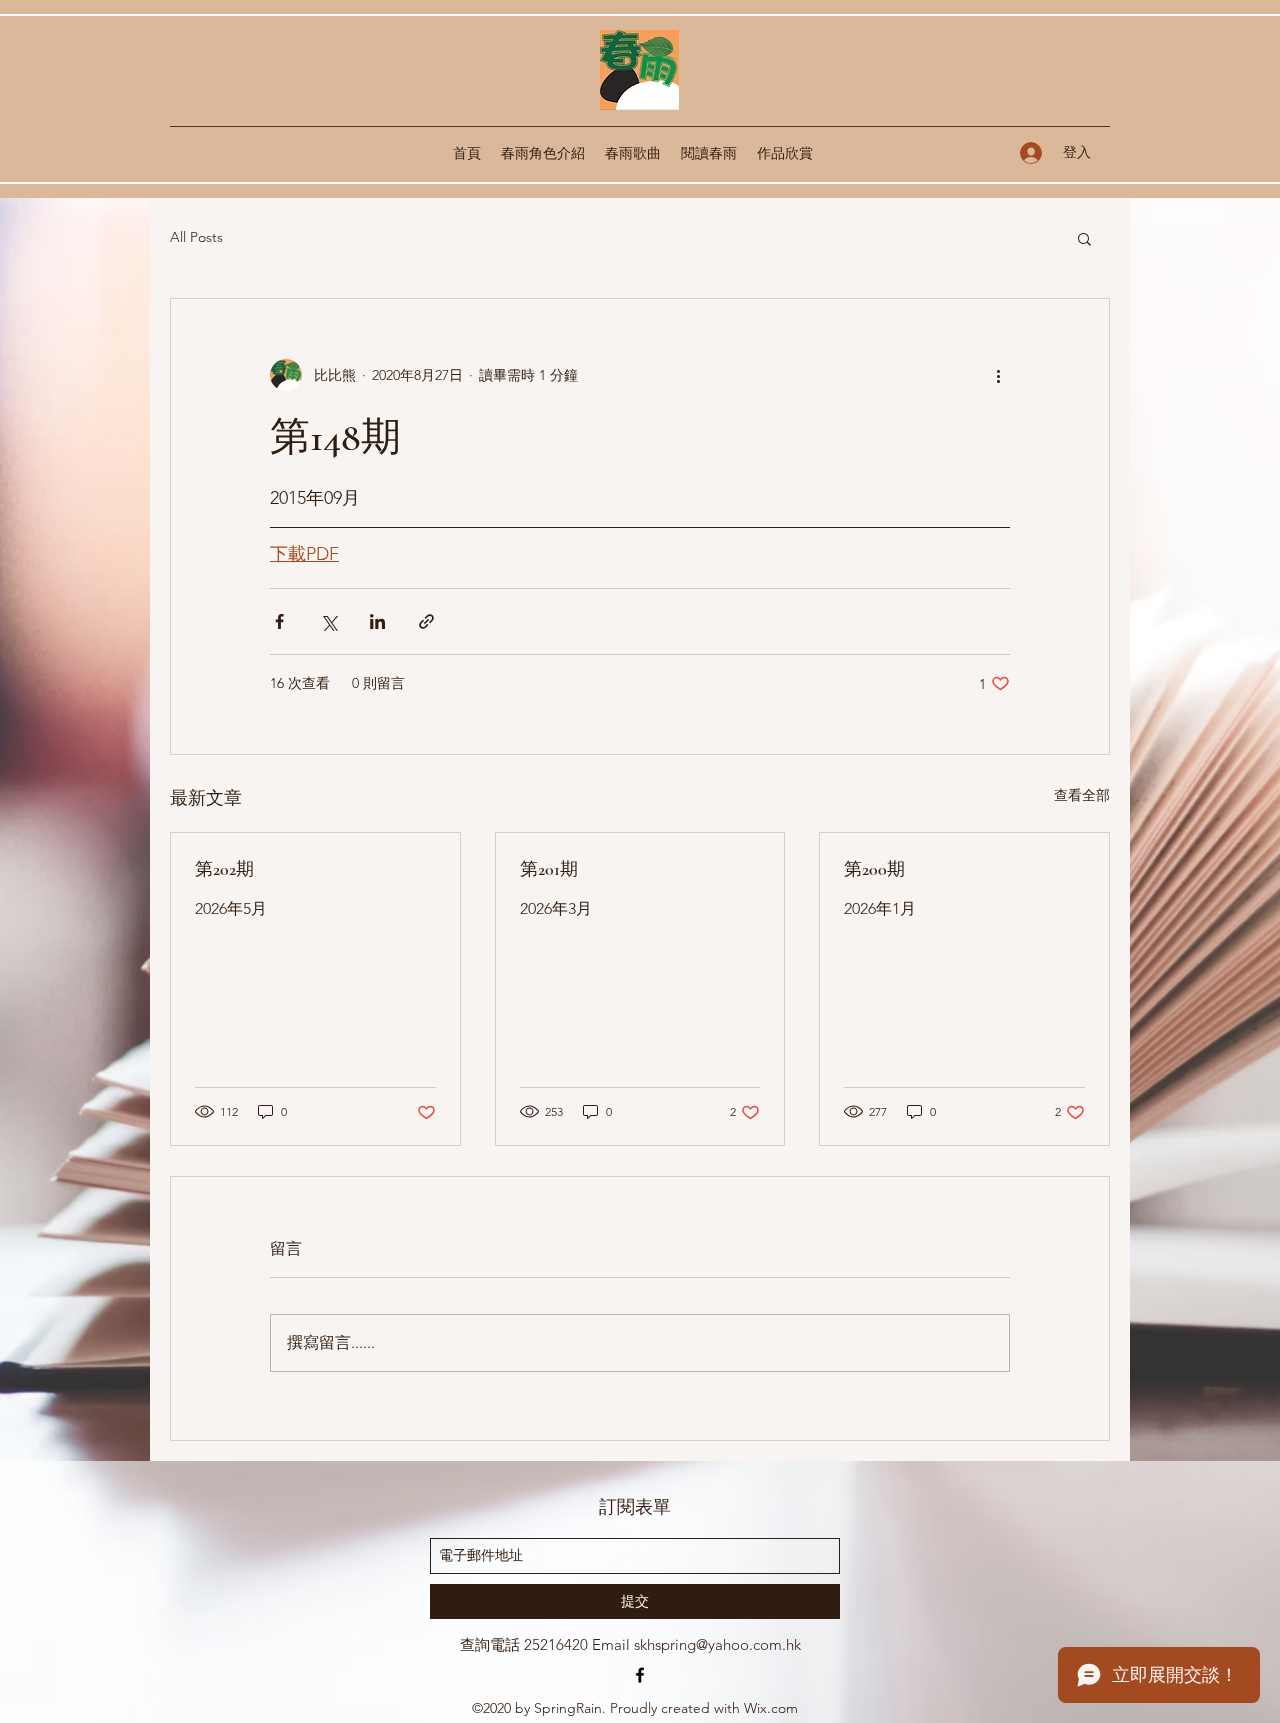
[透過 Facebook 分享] (279, 621)
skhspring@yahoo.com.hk (717, 1644)
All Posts (196, 237)
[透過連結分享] (426, 621)
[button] (1084, 238)
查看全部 (1082, 795)
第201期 (549, 869)
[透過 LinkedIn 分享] (377, 621)
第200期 (874, 869)
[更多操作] (998, 375)
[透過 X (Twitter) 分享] (328, 621)
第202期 (224, 869)
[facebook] (640, 1675)
